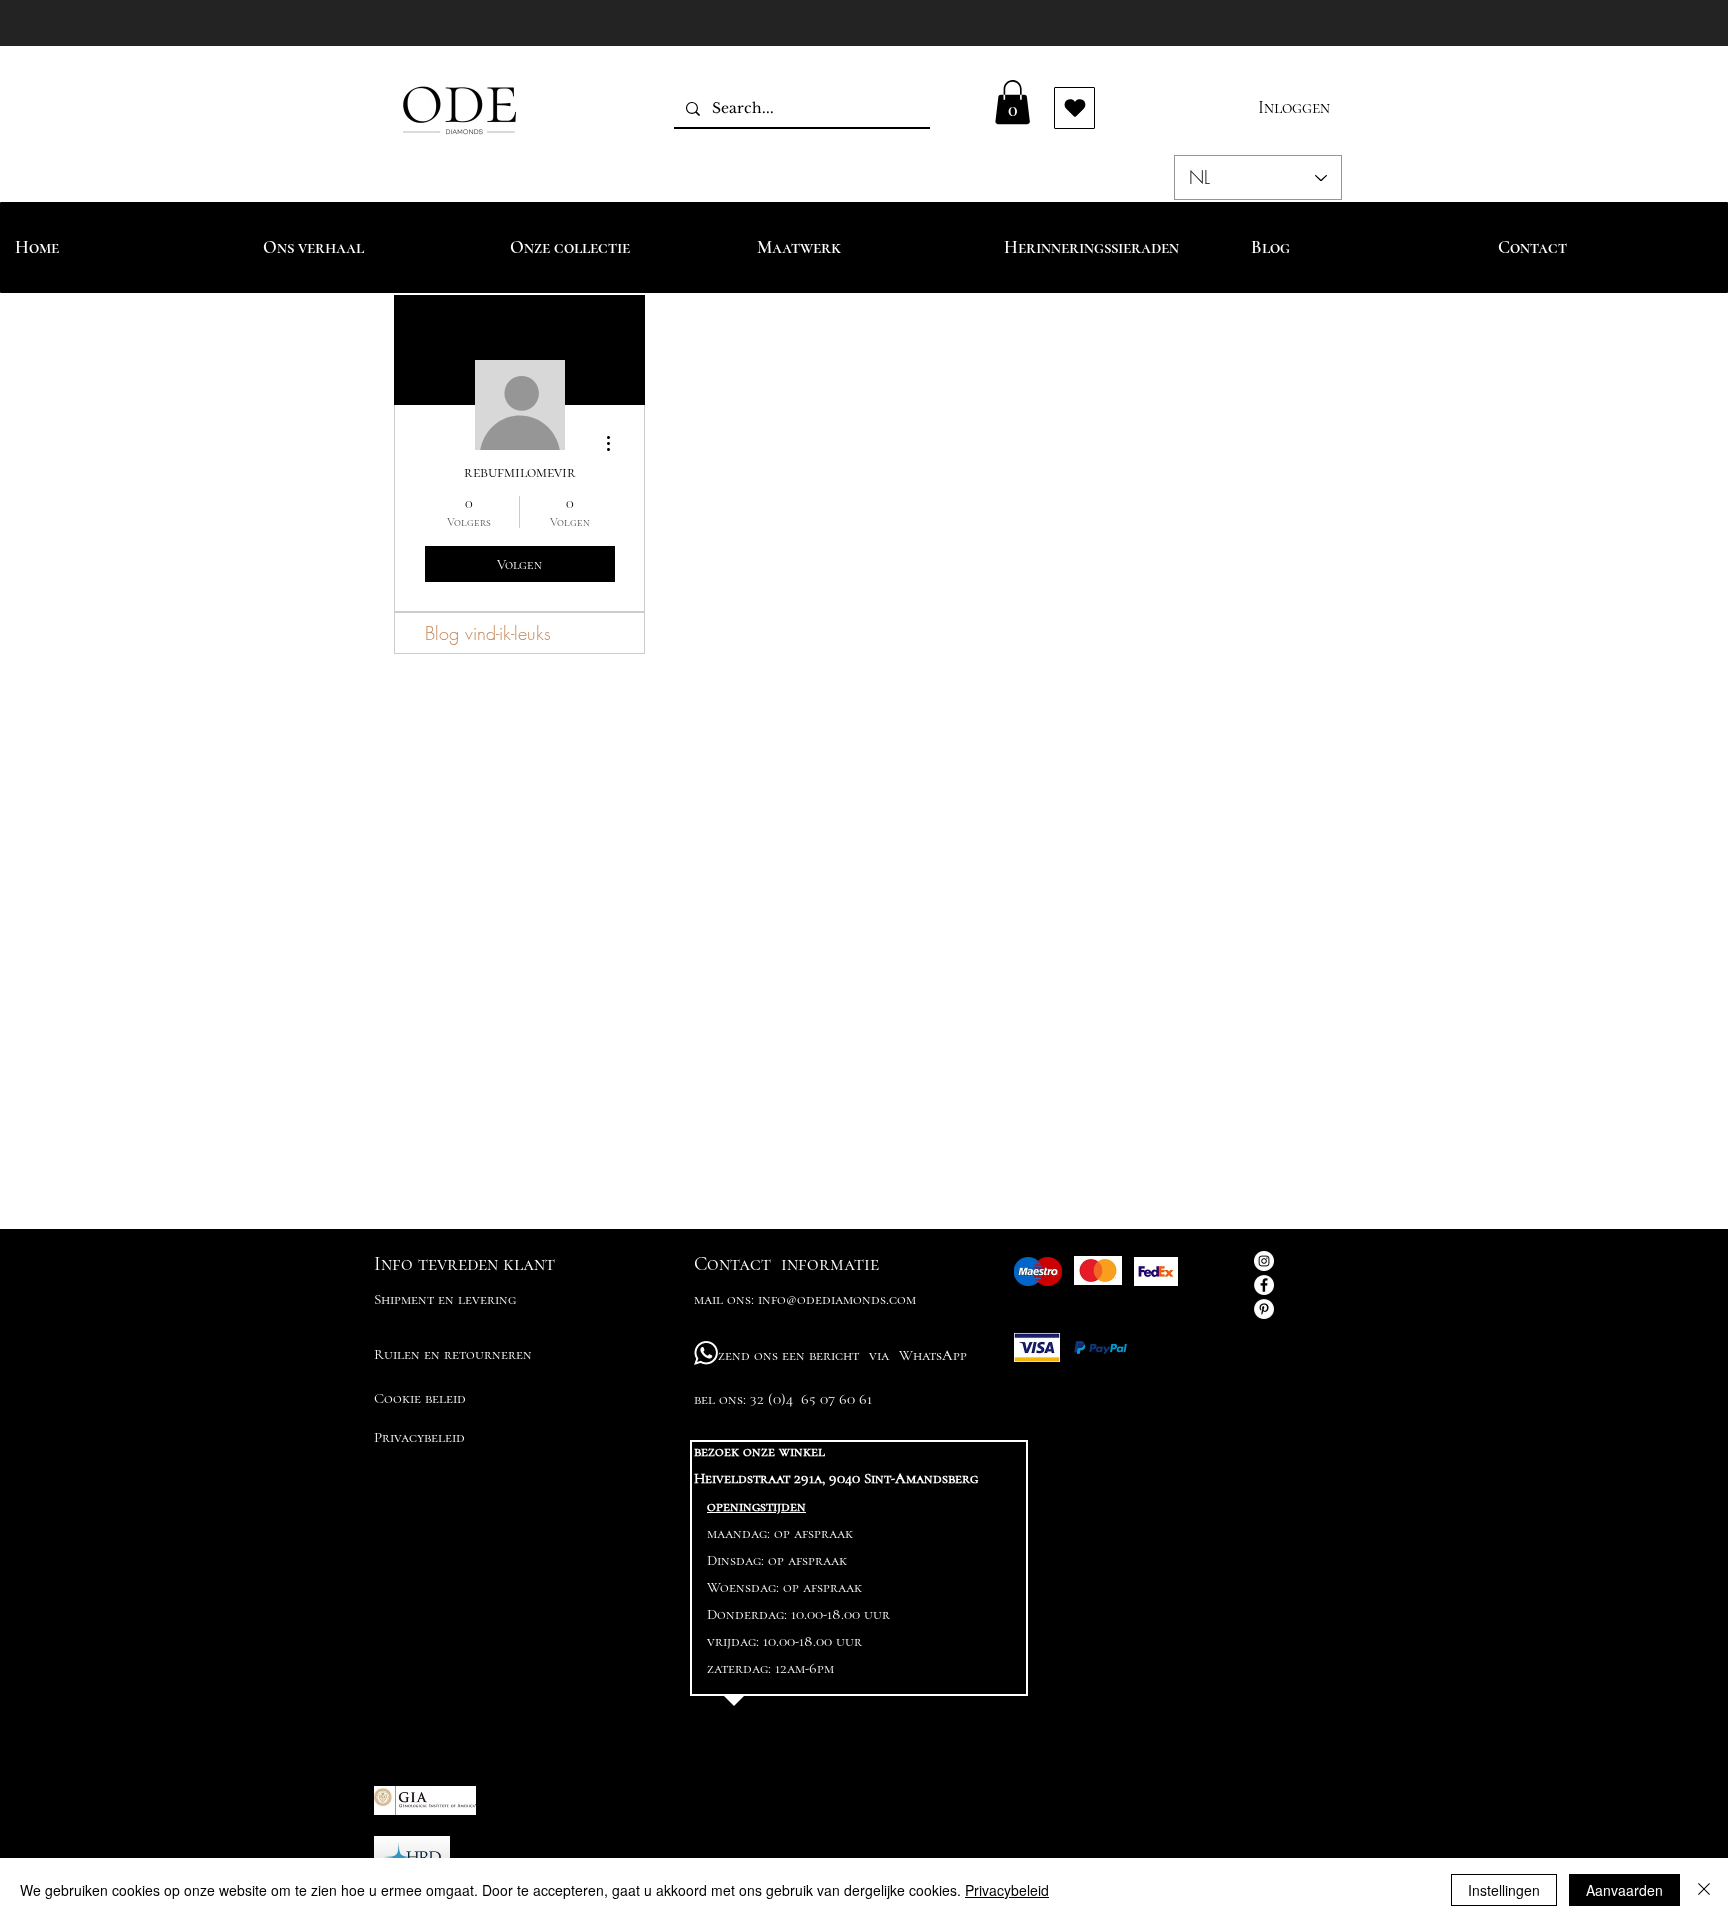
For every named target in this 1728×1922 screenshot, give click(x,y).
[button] (1012, 102)
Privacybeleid (1007, 1890)
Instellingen (1504, 1890)
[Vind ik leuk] (1074, 108)
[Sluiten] (1704, 1890)
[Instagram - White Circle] (1264, 1261)
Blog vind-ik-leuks (488, 633)
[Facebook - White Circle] (1264, 1285)
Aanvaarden (1624, 1890)
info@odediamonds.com (837, 1299)
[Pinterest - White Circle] (1264, 1309)
